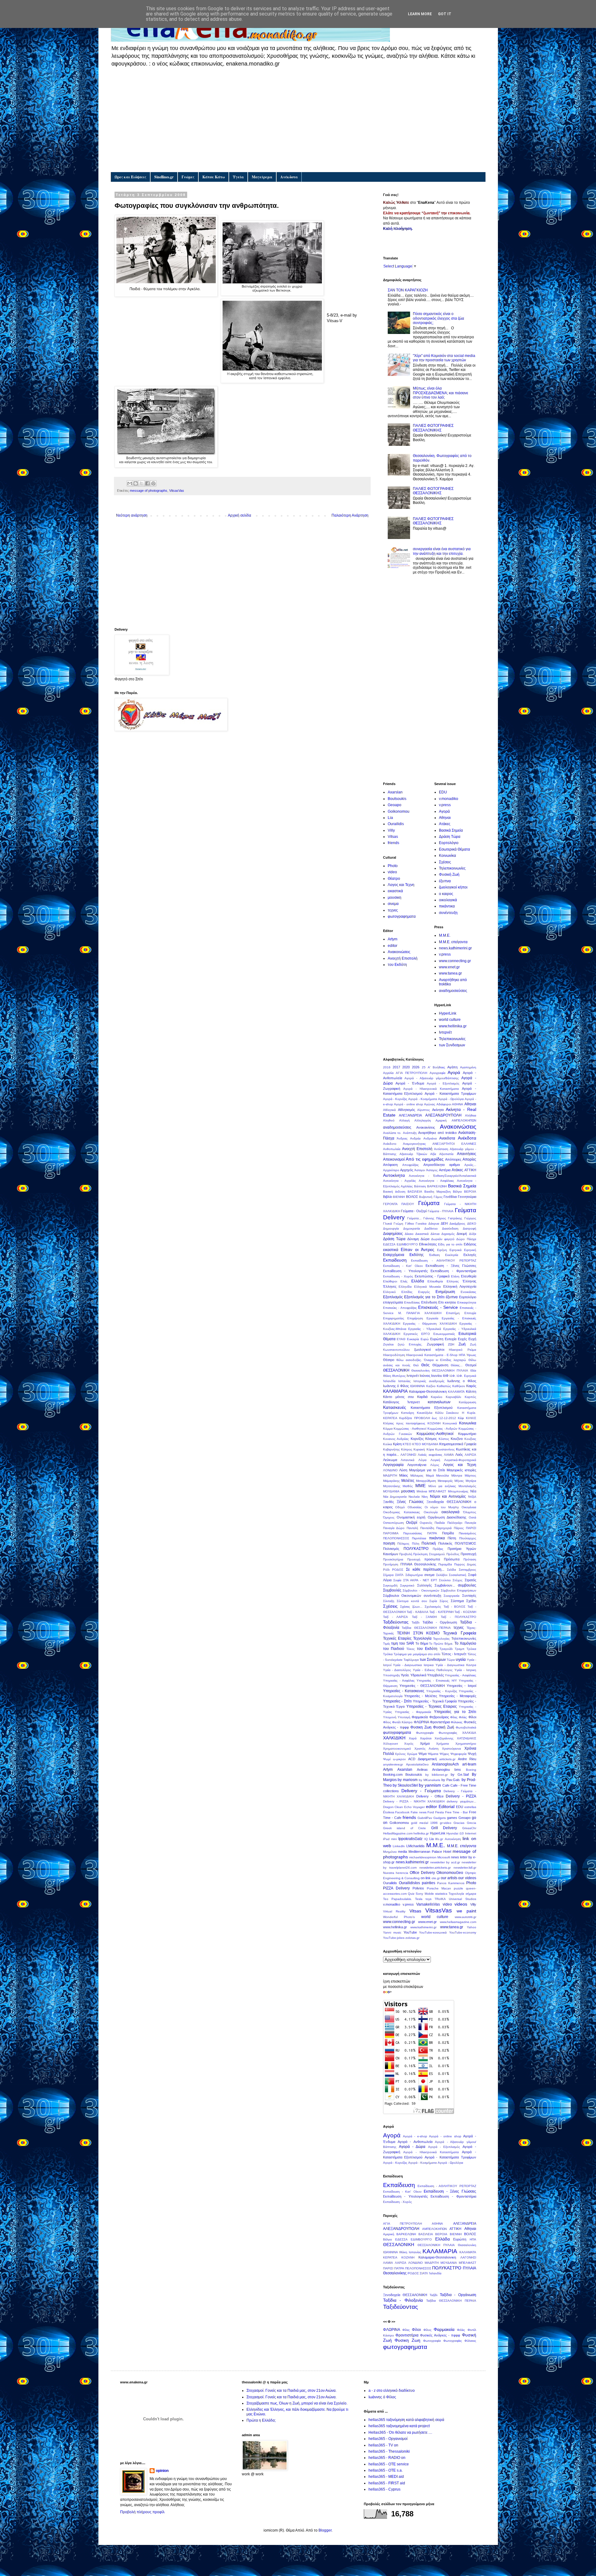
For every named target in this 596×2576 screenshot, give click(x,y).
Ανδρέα (415, 1138)
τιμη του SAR (403, 1643)
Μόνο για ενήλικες (442, 1486)
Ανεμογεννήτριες (414, 1144)
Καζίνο (431, 1386)
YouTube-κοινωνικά (433, 1932)
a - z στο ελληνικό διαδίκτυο (392, 2391)
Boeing (471, 1770)
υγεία (461, 1659)
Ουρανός (426, 1523)
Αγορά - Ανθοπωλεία (415, 2142)
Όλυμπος (470, 1512)
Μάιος (404, 1475)
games (452, 1818)
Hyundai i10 (455, 1833)
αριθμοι (454, 1165)
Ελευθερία (469, 1276)
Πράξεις (438, 1549)
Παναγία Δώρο (394, 1528)
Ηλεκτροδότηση (394, 1355)
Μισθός (408, 1486)
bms (458, 1770)
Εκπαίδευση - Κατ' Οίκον (403, 1266)
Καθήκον (459, 1386)
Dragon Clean (393, 1807)
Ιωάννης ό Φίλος (396, 1386)
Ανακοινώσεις (399, 952)
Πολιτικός (445, 1543)
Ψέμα (422, 1754)
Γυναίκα (421, 1224)
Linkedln (399, 1846)
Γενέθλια (450, 1197)
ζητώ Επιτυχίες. (410, 1344)
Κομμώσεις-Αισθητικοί (435, 1434)
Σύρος (444, 1601)
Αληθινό (389, 1120)
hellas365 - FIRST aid (387, 2483)
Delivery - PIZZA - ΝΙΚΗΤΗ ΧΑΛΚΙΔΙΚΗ (414, 1801)
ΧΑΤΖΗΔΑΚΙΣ (467, 1738)
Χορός (409, 1744)
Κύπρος (407, 1449)
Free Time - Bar (456, 1812)
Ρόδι (386, 1570)
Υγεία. (405, 1675)
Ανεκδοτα (447, 1138)
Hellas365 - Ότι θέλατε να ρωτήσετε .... (400, 2432)
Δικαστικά (422, 1234)
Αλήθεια (471, 1115)
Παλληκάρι (455, 1523)
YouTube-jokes (394, 1938)
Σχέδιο (471, 1601)
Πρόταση (470, 1559)
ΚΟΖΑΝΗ (434, 1423)
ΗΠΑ (462, 1355)
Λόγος (435, 1465)
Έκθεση (434, 1255)
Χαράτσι (426, 1738)
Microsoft (444, 1857)
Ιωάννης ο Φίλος (462, 1381)
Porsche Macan (439, 1888)
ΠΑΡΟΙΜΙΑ (391, 1533)
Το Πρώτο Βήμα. (441, 1644)
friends (393, 843)
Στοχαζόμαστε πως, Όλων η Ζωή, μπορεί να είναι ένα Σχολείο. (297, 2403)
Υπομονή (390, 1717)
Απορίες (469, 1159)
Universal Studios (462, 1899)
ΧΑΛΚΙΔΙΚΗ (394, 1738)
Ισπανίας (404, 1381)
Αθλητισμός (406, 1110)
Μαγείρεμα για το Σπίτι (427, 1470)
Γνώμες (188, 177)
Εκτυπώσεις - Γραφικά (432, 1276)
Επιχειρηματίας (394, 1318)
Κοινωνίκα (447, 856)
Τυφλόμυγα (411, 1660)
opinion (162, 2471)
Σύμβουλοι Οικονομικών (402, 1596)
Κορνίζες (417, 1439)
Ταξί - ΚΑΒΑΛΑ (417, 1612)
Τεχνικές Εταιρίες (397, 1638)
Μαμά (430, 1475)
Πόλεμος (403, 1544)
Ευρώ (425, 1339)
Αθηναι (445, 818)
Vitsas (393, 837)
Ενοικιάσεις (468, 1292)
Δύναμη (413, 1239)
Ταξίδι (415, 1622)
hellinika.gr (421, 1833)
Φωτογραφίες (448, 1733)
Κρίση (397, 1444)
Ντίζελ (472, 1497)
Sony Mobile (425, 1894)
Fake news (419, 1812)
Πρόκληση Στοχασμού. (429, 1554)
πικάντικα (447, 906)
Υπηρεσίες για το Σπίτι (455, 1712)
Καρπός (470, 1397)
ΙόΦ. (453, 1376)
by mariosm (408, 1780)
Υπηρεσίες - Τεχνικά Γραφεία (435, 1701)
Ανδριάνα (430, 1138)
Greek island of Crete (405, 1828)
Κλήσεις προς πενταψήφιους (404, 1423)
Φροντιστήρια (440, 1722)
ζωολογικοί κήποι (453, 887)
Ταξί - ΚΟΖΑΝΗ (465, 1612)
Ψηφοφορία (458, 1754)
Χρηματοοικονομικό (397, 1749)
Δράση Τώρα (450, 837)
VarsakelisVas (428, 1904)
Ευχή (472, 1339)
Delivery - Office (430, 1796)
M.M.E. (445, 935)
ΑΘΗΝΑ (458, 1104)
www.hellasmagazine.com (458, 1922)
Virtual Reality (394, 1911)
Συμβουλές (392, 1590)
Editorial (447, 1806)
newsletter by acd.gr (445, 1862)
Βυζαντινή (426, 1197)
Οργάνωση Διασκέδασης (447, 1517)
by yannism (430, 1785)
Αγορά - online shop (409, 1104)
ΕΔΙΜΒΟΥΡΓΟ (407, 1244)
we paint (466, 1911)
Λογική (435, 1460)
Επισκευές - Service (438, 1307)
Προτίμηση (391, 1564)
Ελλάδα (418, 1281)
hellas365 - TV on (383, 2445)
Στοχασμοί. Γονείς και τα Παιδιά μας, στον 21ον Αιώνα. (291, 2391)
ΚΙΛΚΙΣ (471, 1418)
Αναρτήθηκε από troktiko (437, 1133)
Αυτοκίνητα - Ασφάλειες (436, 1181)
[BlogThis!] (136, 483)
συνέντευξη (448, 913)
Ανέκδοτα (289, 177)
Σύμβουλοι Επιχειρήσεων (458, 1590)
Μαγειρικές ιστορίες (461, 1470)
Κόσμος (431, 1439)
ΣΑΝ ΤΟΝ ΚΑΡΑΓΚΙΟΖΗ (408, 290)
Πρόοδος (453, 1554)
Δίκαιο (409, 1234)
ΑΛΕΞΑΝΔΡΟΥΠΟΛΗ (443, 1115)
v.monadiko (449, 799)
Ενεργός (424, 1292)
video (392, 872)
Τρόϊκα (388, 1654)
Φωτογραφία (425, 1733)
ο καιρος (446, 894)
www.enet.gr (449, 967)
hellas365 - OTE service (389, 2464)
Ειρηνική (470, 1250)
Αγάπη (452, 1067)
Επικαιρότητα (467, 1302)
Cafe (446, 1785)
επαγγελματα (393, 1302)
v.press (445, 805)
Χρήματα (442, 1744)
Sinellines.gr (164, 177)
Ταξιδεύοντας (396, 1622)
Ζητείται (388, 1344)
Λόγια (422, 1460)
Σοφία (397, 1580)
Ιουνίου (437, 1376)
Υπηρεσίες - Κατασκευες (404, 1691)
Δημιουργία (391, 1229)
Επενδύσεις (412, 1302)
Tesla (419, 1899)
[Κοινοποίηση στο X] (142, 483)
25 (424, 1067)
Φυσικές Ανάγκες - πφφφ (440, 2335)
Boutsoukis (397, 799)
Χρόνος (400, 1754)
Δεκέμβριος (457, 1224)
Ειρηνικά (456, 1250)
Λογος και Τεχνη (401, 885)
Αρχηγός (407, 1170)
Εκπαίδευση (395, 1260)
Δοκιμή (462, 1234)
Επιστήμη (453, 1313)
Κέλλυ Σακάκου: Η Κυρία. (456, 1413)
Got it (445, 14)
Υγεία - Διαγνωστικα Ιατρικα (413, 1665)
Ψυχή (472, 1754)
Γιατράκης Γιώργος (462, 1218)
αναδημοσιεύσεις (453, 991)
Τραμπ (460, 1649)
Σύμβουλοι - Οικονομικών (421, 1590)
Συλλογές (424, 1585)
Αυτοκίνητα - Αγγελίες (400, 1181)
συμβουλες (467, 1585)
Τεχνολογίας (441, 1639)
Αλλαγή (404, 1120)
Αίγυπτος (424, 1110)
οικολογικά (448, 900)
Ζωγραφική (435, 1344)
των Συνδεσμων (452, 1045)
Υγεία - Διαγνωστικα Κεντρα (456, 1665)
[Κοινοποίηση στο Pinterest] (153, 483)
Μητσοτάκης (392, 1486)
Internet (471, 1833)
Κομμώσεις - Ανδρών (442, 1429)
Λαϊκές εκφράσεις (430, 1455)
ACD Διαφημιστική (422, 1759)
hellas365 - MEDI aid (386, 2477)
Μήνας (459, 1481)
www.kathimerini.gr (423, 1927)
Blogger (325, 2530)
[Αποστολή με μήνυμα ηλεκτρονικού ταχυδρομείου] (130, 483)
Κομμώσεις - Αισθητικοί (410, 1429)
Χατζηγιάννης (444, 1738)
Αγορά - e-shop (415, 2136)
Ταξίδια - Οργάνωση (440, 1622)
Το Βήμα (422, 1643)
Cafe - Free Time (463, 1785)
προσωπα (432, 1559)
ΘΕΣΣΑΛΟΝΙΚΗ (396, 1370)
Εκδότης (417, 1255)
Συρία (433, 1601)
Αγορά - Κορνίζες (395, 1099)
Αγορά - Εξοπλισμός (443, 1083)
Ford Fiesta (436, 1812)
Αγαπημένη (468, 1067)
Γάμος (438, 1197)
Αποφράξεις (411, 1165)
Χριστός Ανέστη (427, 1749)
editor (393, 946)
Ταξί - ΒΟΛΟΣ (455, 1607)
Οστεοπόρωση (393, 1523)
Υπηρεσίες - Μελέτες (421, 1696)
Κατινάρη (408, 1413)
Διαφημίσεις (393, 1234)
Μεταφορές (445, 1481)
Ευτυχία (451, 1339)
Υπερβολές (436, 1675)
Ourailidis (396, 824)
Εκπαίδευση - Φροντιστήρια (453, 1271)
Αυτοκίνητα (394, 1175)
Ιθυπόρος (399, 1376)
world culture (450, 1020)
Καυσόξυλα (425, 1413)
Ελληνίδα (405, 1287)
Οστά (472, 1517)
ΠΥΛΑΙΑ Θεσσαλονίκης (418, 1564)
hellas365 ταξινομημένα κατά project (399, 2426)
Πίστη (452, 1538)
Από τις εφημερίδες (425, 1159)
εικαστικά (395, 891)
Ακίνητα (438, 1110)
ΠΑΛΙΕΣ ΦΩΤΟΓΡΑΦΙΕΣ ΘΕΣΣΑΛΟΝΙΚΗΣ (433, 428)
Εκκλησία (452, 1255)
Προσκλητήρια (393, 1559)
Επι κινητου (447, 1302)
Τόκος (411, 1649)
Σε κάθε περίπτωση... (425, 1569)
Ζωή (462, 1344)
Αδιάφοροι (444, 1104)
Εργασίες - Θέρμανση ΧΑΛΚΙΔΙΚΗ (430, 1324)
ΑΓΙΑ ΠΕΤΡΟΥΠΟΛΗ (411, 1073)
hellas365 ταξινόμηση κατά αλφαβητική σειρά (406, 2420)
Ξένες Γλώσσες (410, 1502)
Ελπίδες (407, 1292)
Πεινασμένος (467, 1533)
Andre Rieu (467, 1759)
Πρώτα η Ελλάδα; (261, 2420)
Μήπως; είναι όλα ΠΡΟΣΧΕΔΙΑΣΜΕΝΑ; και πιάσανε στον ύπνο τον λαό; (440, 393)
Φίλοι (472, 1717)
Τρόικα (471, 1649)
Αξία (433, 1154)
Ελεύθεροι (390, 1281)
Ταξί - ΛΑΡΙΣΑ (396, 1617)
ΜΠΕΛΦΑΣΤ (437, 1491)
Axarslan (395, 792)
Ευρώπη (437, 1339)
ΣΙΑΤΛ (399, 1575)
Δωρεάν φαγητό (443, 1239)
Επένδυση (429, 1302)
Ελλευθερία (435, 1281)
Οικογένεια (469, 1507)
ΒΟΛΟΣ (412, 1197)
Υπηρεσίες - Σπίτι (397, 1701)
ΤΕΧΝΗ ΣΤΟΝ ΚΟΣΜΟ (418, 1633)
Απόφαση (390, 1165)
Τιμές (387, 1644)
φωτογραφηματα (402, 916)
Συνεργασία (452, 1596)
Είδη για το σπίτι (450, 1244)
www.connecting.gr (455, 961)
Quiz (411, 1894)
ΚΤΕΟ (407, 1444)
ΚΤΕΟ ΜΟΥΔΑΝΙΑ (425, 1444)
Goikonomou (399, 811)
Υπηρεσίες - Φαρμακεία (413, 1712)
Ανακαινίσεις (426, 1127)
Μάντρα (457, 1475)
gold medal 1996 (424, 1823)
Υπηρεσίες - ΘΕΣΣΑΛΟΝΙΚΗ (422, 1686)
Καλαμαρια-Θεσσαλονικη (428, 1391)
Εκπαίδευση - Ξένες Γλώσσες (451, 1266)
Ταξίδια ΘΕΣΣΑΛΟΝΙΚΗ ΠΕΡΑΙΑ (426, 1628)
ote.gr (436, 1878)
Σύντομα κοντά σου (412, 1601)
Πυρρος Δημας (465, 1564)
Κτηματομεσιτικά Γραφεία (458, 1444)
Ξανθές (388, 1502)
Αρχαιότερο (391, 1170)
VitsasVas (177, 491)
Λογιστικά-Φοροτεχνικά (460, 1460)
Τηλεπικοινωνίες (452, 868)
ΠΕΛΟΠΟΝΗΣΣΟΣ (396, 1538)
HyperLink (448, 1013)
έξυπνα (445, 881)
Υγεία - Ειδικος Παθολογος (433, 1670)
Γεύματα (429, 1203)
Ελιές (404, 1281)
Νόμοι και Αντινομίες (448, 1496)
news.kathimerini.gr (455, 948)
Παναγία (470, 1523)
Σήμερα (388, 1575)
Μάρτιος (470, 1475)
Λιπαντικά (408, 1460)
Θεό (416, 1365)
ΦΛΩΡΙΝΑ (421, 1722)
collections (391, 1791)
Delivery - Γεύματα (421, 1791)
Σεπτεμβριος (467, 1570)
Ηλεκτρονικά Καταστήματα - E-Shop (432, 1355)
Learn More (420, 14)
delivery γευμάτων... (461, 1801)
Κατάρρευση (467, 1402)
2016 (387, 1067)
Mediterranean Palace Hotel (430, 1852)
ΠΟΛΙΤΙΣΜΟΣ (465, 1543)
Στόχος (458, 1580)
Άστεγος (432, 1170)
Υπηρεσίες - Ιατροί (461, 1686)
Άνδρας (402, 1138)
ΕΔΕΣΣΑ (389, 1244)
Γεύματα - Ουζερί (414, 1211)
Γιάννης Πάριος (435, 1218)
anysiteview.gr (393, 1764)
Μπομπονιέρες (458, 1491)
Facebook (402, 1812)
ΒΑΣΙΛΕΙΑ (415, 1192)
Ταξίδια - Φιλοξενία (403, 2300)
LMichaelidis (415, 1846)
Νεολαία (414, 1497)
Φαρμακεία (420, 1717)
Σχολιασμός (433, 1607)
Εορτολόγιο (449, 843)
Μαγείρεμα (262, 177)
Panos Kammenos (451, 1883)
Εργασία (432, 1318)
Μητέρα (471, 1481)
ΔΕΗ (444, 1223)
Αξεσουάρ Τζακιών (413, 1154)
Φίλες (454, 1717)
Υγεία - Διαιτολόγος (397, 1670)
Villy (391, 830)
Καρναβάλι (453, 1397)
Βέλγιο (457, 1192)
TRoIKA (440, 1899)
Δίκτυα (435, 1234)
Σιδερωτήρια (414, 1575)
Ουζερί (412, 1523)
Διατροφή (470, 1229)
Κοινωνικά (450, 1423)
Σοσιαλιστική (458, 1575)
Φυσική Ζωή (449, 875)
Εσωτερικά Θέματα (454, 849)
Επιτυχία (470, 1313)
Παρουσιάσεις (413, 1533)
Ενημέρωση (445, 1292)
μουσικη (395, 897)
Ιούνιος (425, 1376)
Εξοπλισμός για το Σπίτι (424, 1297)
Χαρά (413, 1738)
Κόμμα (388, 1429)
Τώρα (451, 1660)
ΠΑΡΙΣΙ (471, 1528)
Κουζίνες (470, 1439)
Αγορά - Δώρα (412, 2147)
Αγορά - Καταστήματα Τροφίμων (450, 1094)
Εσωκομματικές (444, 1334)
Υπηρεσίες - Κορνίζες (442, 1691)
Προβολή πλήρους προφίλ (142, 2512)
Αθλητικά (389, 1110)
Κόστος (444, 1439)
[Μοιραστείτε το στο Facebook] (147, 483)
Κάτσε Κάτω (214, 177)
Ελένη (455, 1276)
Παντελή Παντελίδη (420, 1528)
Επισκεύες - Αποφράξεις (400, 1308)
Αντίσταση (441, 1149)
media (402, 1852)
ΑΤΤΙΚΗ (470, 1170)
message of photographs (149, 491)
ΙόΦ (446, 1376)
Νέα (473, 1491)
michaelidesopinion (423, 1857)
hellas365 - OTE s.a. (386, 2470)
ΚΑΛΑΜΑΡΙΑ (395, 1391)
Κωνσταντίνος (445, 1449)
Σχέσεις (445, 862)
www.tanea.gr (450, 973)
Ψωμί (387, 1759)
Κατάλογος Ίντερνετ (401, 1402)
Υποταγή (404, 1717)
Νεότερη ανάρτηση (132, 515)
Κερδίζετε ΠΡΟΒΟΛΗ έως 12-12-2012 (428, 1418)
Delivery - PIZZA (461, 1796)
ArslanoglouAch (445, 1764)
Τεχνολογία (422, 1638)
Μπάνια (422, 1491)
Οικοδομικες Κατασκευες (402, 1512)
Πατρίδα (448, 1533)
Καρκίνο (437, 1397)
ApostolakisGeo (417, 1764)
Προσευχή (468, 1554)
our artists (449, 1878)
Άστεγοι (420, 1170)
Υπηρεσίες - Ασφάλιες (399, 1681)
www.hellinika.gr (453, 1026)
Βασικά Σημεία (451, 830)
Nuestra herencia (396, 1873)
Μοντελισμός (467, 1486)
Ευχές (462, 1339)
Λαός (459, 1455)
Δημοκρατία (412, 1229)
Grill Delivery (444, 1828)
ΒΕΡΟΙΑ (470, 1192)
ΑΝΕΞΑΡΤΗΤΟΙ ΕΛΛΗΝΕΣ (454, 1144)
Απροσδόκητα (434, 1165)
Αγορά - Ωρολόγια (451, 1099)
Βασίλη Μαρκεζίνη (438, 1192)
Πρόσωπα (452, 1559)
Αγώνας (430, 1104)
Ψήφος (444, 1754)
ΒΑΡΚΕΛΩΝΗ (437, 1186)
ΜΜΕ (420, 1486)
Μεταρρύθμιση (426, 1481)
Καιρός (471, 1386)
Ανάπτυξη (410, 1133)
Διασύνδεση (450, 1229)
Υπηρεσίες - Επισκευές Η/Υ (437, 1681)
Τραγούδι (446, 1649)
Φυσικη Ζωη (421, 1727)
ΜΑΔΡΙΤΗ (390, 1475)
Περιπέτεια (419, 1538)
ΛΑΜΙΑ (449, 1455)
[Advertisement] (298, 119)
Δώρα (425, 1239)
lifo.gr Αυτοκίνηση (448, 1839)
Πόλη (416, 1544)
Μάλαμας (417, 1475)
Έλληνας (469, 1281)
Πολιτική (429, 1543)
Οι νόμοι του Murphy (442, 1507)
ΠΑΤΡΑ (432, 1533)
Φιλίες (463, 1717)
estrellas (470, 1807)
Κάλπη (471, 1391)
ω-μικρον (399, 1759)
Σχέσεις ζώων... (411, 1607)
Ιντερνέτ (445, 1032)
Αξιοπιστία (446, 1154)
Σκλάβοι (442, 1575)
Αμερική (441, 1120)
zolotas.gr (412, 1938)
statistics (441, 1894)
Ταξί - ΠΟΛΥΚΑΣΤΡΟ (458, 1617)
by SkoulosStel (405, 1785)
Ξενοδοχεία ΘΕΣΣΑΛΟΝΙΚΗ (449, 1502)
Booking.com (393, 1774)
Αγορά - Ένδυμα (410, 1083)
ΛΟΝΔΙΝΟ (390, 1470)
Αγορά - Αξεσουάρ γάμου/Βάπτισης (432, 1078)
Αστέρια (445, 1170)
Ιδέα (473, 1370)
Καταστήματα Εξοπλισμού (432, 1408)
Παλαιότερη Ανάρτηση (350, 515)
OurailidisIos (409, 1883)
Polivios (418, 1888)
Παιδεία (440, 1523)
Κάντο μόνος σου (398, 1397)
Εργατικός (411, 1334)
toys (429, 1899)
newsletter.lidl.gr (465, 1868)
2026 (416, 1067)
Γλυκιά (388, 1224)
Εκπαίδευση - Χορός (398, 1276)
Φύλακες (457, 1722)
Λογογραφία (393, 1465)
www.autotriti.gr (465, 1917)
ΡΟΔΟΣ (398, 1570)
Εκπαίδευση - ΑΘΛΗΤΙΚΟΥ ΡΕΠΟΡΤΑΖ (444, 1261)
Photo (393, 866)
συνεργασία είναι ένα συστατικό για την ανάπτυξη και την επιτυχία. (442, 551)
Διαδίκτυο (431, 1229)
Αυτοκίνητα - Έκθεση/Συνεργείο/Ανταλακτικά (442, 1176)
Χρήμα (425, 1743)
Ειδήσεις (470, 1244)
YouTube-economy (463, 1932)
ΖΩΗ (451, 1344)
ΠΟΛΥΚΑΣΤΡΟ (416, 1549)
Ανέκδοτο (390, 1144)
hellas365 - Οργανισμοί (388, 2439)
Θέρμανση (440, 1365)
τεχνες (393, 910)
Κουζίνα (457, 1439)
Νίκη (425, 1497)
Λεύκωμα (390, 1460)
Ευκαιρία (413, 1339)
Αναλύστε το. (392, 1133)
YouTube (410, 1932)
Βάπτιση (420, 1186)
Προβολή (406, 1554)
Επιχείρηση (415, 1318)
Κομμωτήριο (467, 1434)
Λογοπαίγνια (417, 1465)
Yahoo (472, 1927)
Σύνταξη (389, 1601)
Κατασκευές (395, 1407)
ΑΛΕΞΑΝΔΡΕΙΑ (410, 1115)
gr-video (446, 1823)
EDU (443, 792)
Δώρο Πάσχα (466, 1239)
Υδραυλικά (418, 1675)
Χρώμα (412, 1754)
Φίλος (387, 1722)
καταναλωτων (439, 1402)
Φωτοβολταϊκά (466, 1727)
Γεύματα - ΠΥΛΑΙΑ (441, 1211)
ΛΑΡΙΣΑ (470, 1455)
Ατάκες (445, 824)
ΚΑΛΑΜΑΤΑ (456, 1392)
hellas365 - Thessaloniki (389, 2451)
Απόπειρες (453, 1159)
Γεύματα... (414, 1218)
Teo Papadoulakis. (397, 1899)
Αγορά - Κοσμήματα (423, 1099)
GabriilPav (425, 1818)
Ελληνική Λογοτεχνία (460, 1286)
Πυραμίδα (445, 1564)
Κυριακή (419, 1449)
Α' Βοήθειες (436, 1067)
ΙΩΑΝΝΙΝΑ (418, 1386)
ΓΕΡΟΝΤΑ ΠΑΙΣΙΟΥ (399, 1204)
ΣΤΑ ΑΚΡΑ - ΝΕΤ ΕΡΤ (420, 1580)
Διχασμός (448, 1234)
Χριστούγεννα (452, 1749)
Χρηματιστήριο (466, 1744)
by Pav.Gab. (451, 1780)
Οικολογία (431, 1512)
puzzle (458, 1888)
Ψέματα (433, 1754)
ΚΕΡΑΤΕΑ (390, 1418)
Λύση (403, 1470)
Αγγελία (388, 1073)
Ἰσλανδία (389, 1381)
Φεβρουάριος (439, 1717)
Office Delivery (422, 1873)
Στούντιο (445, 1580)
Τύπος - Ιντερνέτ (454, 1654)
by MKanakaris (429, 1780)
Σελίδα (452, 1570)
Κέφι (461, 1418)
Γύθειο (410, 1224)
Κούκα (388, 1444)
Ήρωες (471, 1355)
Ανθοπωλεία (392, 1149)
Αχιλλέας (407, 1186)
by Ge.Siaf (460, 1774)
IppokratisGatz (410, 1839)
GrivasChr (469, 1828)
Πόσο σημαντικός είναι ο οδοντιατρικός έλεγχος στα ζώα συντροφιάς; (438, 318)
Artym (393, 939)
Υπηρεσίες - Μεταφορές (458, 1696)
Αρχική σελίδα (239, 515)
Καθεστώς (444, 1386)
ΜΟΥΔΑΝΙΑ (391, 1491)
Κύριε (430, 1449)
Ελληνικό (389, 1292)
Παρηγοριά (444, 1528)
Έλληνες (390, 1286)
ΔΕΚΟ (472, 1224)
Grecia (472, 1823)
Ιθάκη (387, 1376)
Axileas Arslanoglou (433, 1770)
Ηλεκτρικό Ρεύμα (463, 1350)
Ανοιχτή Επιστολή (403, 958)
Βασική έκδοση (394, 1192)
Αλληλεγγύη (423, 1120)
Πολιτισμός (391, 1549)
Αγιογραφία (438, 1073)
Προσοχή (414, 1559)
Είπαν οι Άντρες (418, 1249)
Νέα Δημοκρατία (395, 1497)
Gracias (459, 1823)
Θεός (425, 1365)
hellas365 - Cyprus (384, 2489)
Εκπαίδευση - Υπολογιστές (405, 1271)
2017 (396, 1067)
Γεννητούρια (467, 1197)
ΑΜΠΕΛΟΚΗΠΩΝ (464, 1120)
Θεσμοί (471, 1365)
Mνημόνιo (390, 1852)
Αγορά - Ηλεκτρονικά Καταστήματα (431, 1089)
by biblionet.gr (436, 1775)
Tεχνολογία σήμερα (462, 1894)
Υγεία (238, 177)
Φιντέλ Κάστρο (402, 1722)
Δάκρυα (434, 1224)
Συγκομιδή (390, 1585)
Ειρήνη (442, 1250)
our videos (467, 1878)
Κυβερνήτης (391, 1449)
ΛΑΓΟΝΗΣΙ (408, 1455)
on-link (426, 1878)
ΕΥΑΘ (401, 1339)
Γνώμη (398, 1224)
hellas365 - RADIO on (387, 2458)
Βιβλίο (388, 1197)
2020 (406, 1067)
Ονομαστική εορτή (411, 1517)
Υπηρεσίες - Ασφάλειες (460, 1675)
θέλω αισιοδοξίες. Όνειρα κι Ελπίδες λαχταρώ (431, 1360)
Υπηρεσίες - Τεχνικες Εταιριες (432, 1706)
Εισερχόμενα (394, 1255)
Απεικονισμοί (394, 1159)
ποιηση (389, 1543)
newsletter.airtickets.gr (435, 1868)
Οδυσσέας (415, 1507)
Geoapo (395, 805)
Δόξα (473, 1234)
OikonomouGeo (450, 1873)
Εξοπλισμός (393, 1297)
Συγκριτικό (407, 1585)
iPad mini (390, 1839)
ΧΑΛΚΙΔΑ (469, 1733)
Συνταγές (469, 1596)
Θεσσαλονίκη (420, 1370)
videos (461, 1904)
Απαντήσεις (467, 1154)
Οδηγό (400, 1507)
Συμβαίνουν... (445, 1585)
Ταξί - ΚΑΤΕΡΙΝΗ (441, 1612)
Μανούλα (442, 1475)
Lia (390, 818)
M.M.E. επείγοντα (453, 942)
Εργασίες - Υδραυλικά (425, 1329)
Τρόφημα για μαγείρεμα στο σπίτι (417, 1654)
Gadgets (440, 1818)
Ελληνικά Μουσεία (427, 1287)
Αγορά (444, 811)
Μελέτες (408, 1481)
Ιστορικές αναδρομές (429, 1381)
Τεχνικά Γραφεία (460, 1633)
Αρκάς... (470, 1165)
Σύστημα (457, 1601)
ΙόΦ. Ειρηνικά (466, 1376)
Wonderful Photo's (399, 1917)
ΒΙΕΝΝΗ (399, 1197)
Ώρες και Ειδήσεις (130, 177)
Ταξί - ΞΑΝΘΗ (424, 1617)
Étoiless (389, 1812)
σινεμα (393, 904)
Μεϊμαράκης (391, 1481)
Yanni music (392, 1932)
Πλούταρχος (468, 1538)
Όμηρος (389, 1517)
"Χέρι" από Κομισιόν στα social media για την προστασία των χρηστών (444, 358)
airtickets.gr (447, 1759)
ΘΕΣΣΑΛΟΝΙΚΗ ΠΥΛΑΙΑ (450, 1370)
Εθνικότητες (428, 1244)
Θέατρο (394, 879)
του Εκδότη (397, 965)
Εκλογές (470, 1255)
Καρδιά (422, 1397)
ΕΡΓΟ (426, 1334)
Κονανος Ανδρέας (396, 1439)
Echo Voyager (414, 1807)
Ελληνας (453, 1281)
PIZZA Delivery (396, 1888)
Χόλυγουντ (391, 1744)
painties (429, 1883)
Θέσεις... (457, 1365)
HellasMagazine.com (398, 1833)
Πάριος (459, 1528)
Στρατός (470, 1580)
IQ (426, 1839)
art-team (469, 1764)
